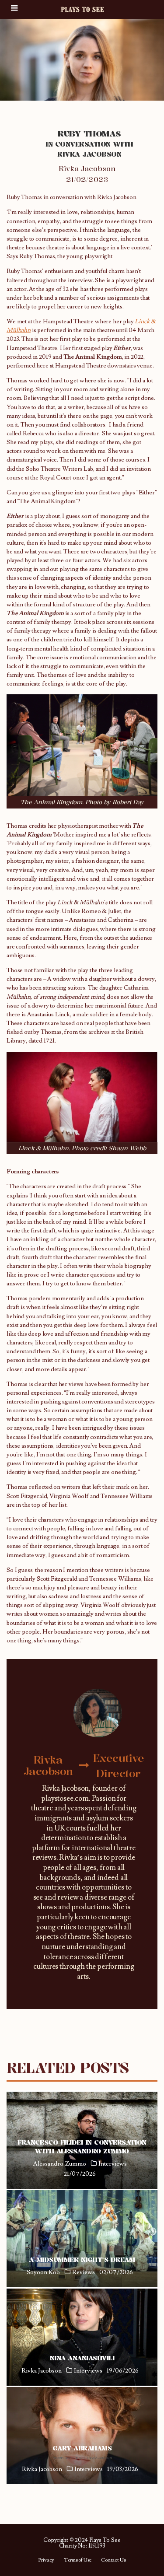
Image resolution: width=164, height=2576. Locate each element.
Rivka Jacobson (87, 168)
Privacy (46, 2560)
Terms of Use (78, 2560)
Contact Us (113, 2560)
